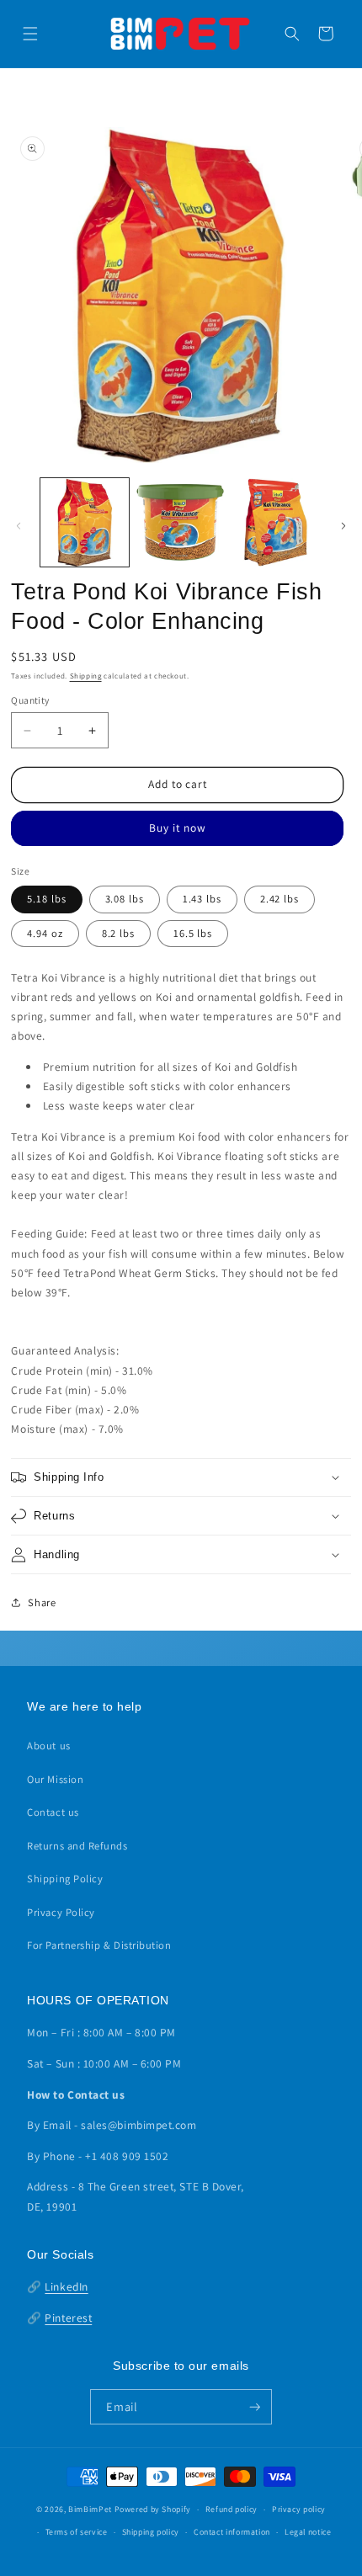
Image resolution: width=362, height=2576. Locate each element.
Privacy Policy (61, 1912)
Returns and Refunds (77, 1846)
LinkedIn (66, 2286)
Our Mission (55, 1779)
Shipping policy (151, 2532)
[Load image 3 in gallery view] (276, 522)
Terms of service (77, 2532)
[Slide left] (19, 526)
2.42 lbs (279, 899)
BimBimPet (90, 2509)
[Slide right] (343, 526)
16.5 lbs (193, 933)
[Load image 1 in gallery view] (85, 522)
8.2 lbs (118, 933)
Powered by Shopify (153, 2509)
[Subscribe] (255, 2407)
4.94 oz (45, 933)
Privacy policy (299, 2509)
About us (48, 1746)
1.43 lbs (202, 899)
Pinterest (68, 2318)
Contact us (53, 1812)
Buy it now (177, 828)
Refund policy (232, 2509)
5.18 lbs (46, 899)
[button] (30, 34)
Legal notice (308, 2532)
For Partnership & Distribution (99, 1945)
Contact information (232, 2532)
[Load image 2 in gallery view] (181, 522)
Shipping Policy (65, 1879)
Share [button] (42, 1602)
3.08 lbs (125, 899)
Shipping (86, 676)
